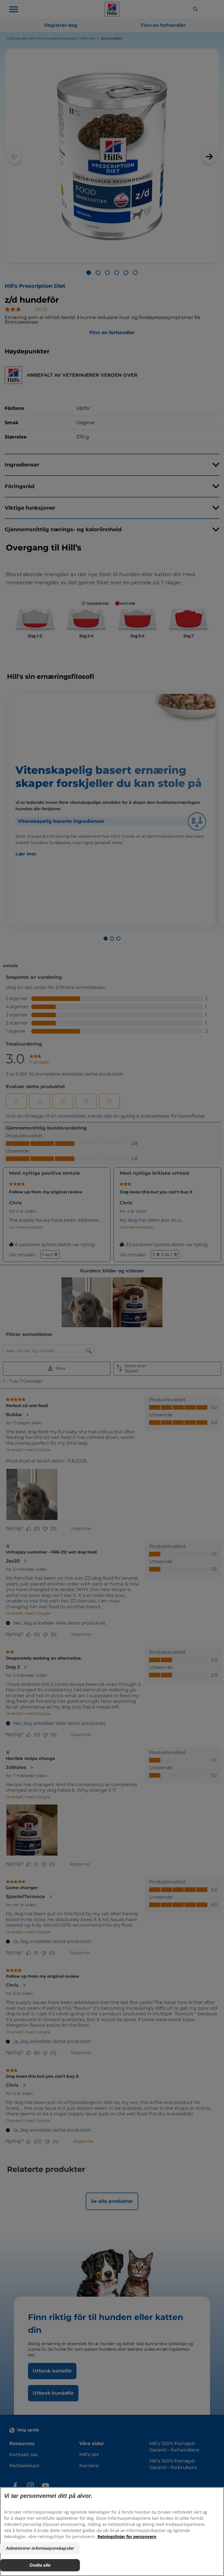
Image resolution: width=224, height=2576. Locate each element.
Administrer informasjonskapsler (40, 2548)
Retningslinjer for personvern (127, 2536)
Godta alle (40, 2565)
